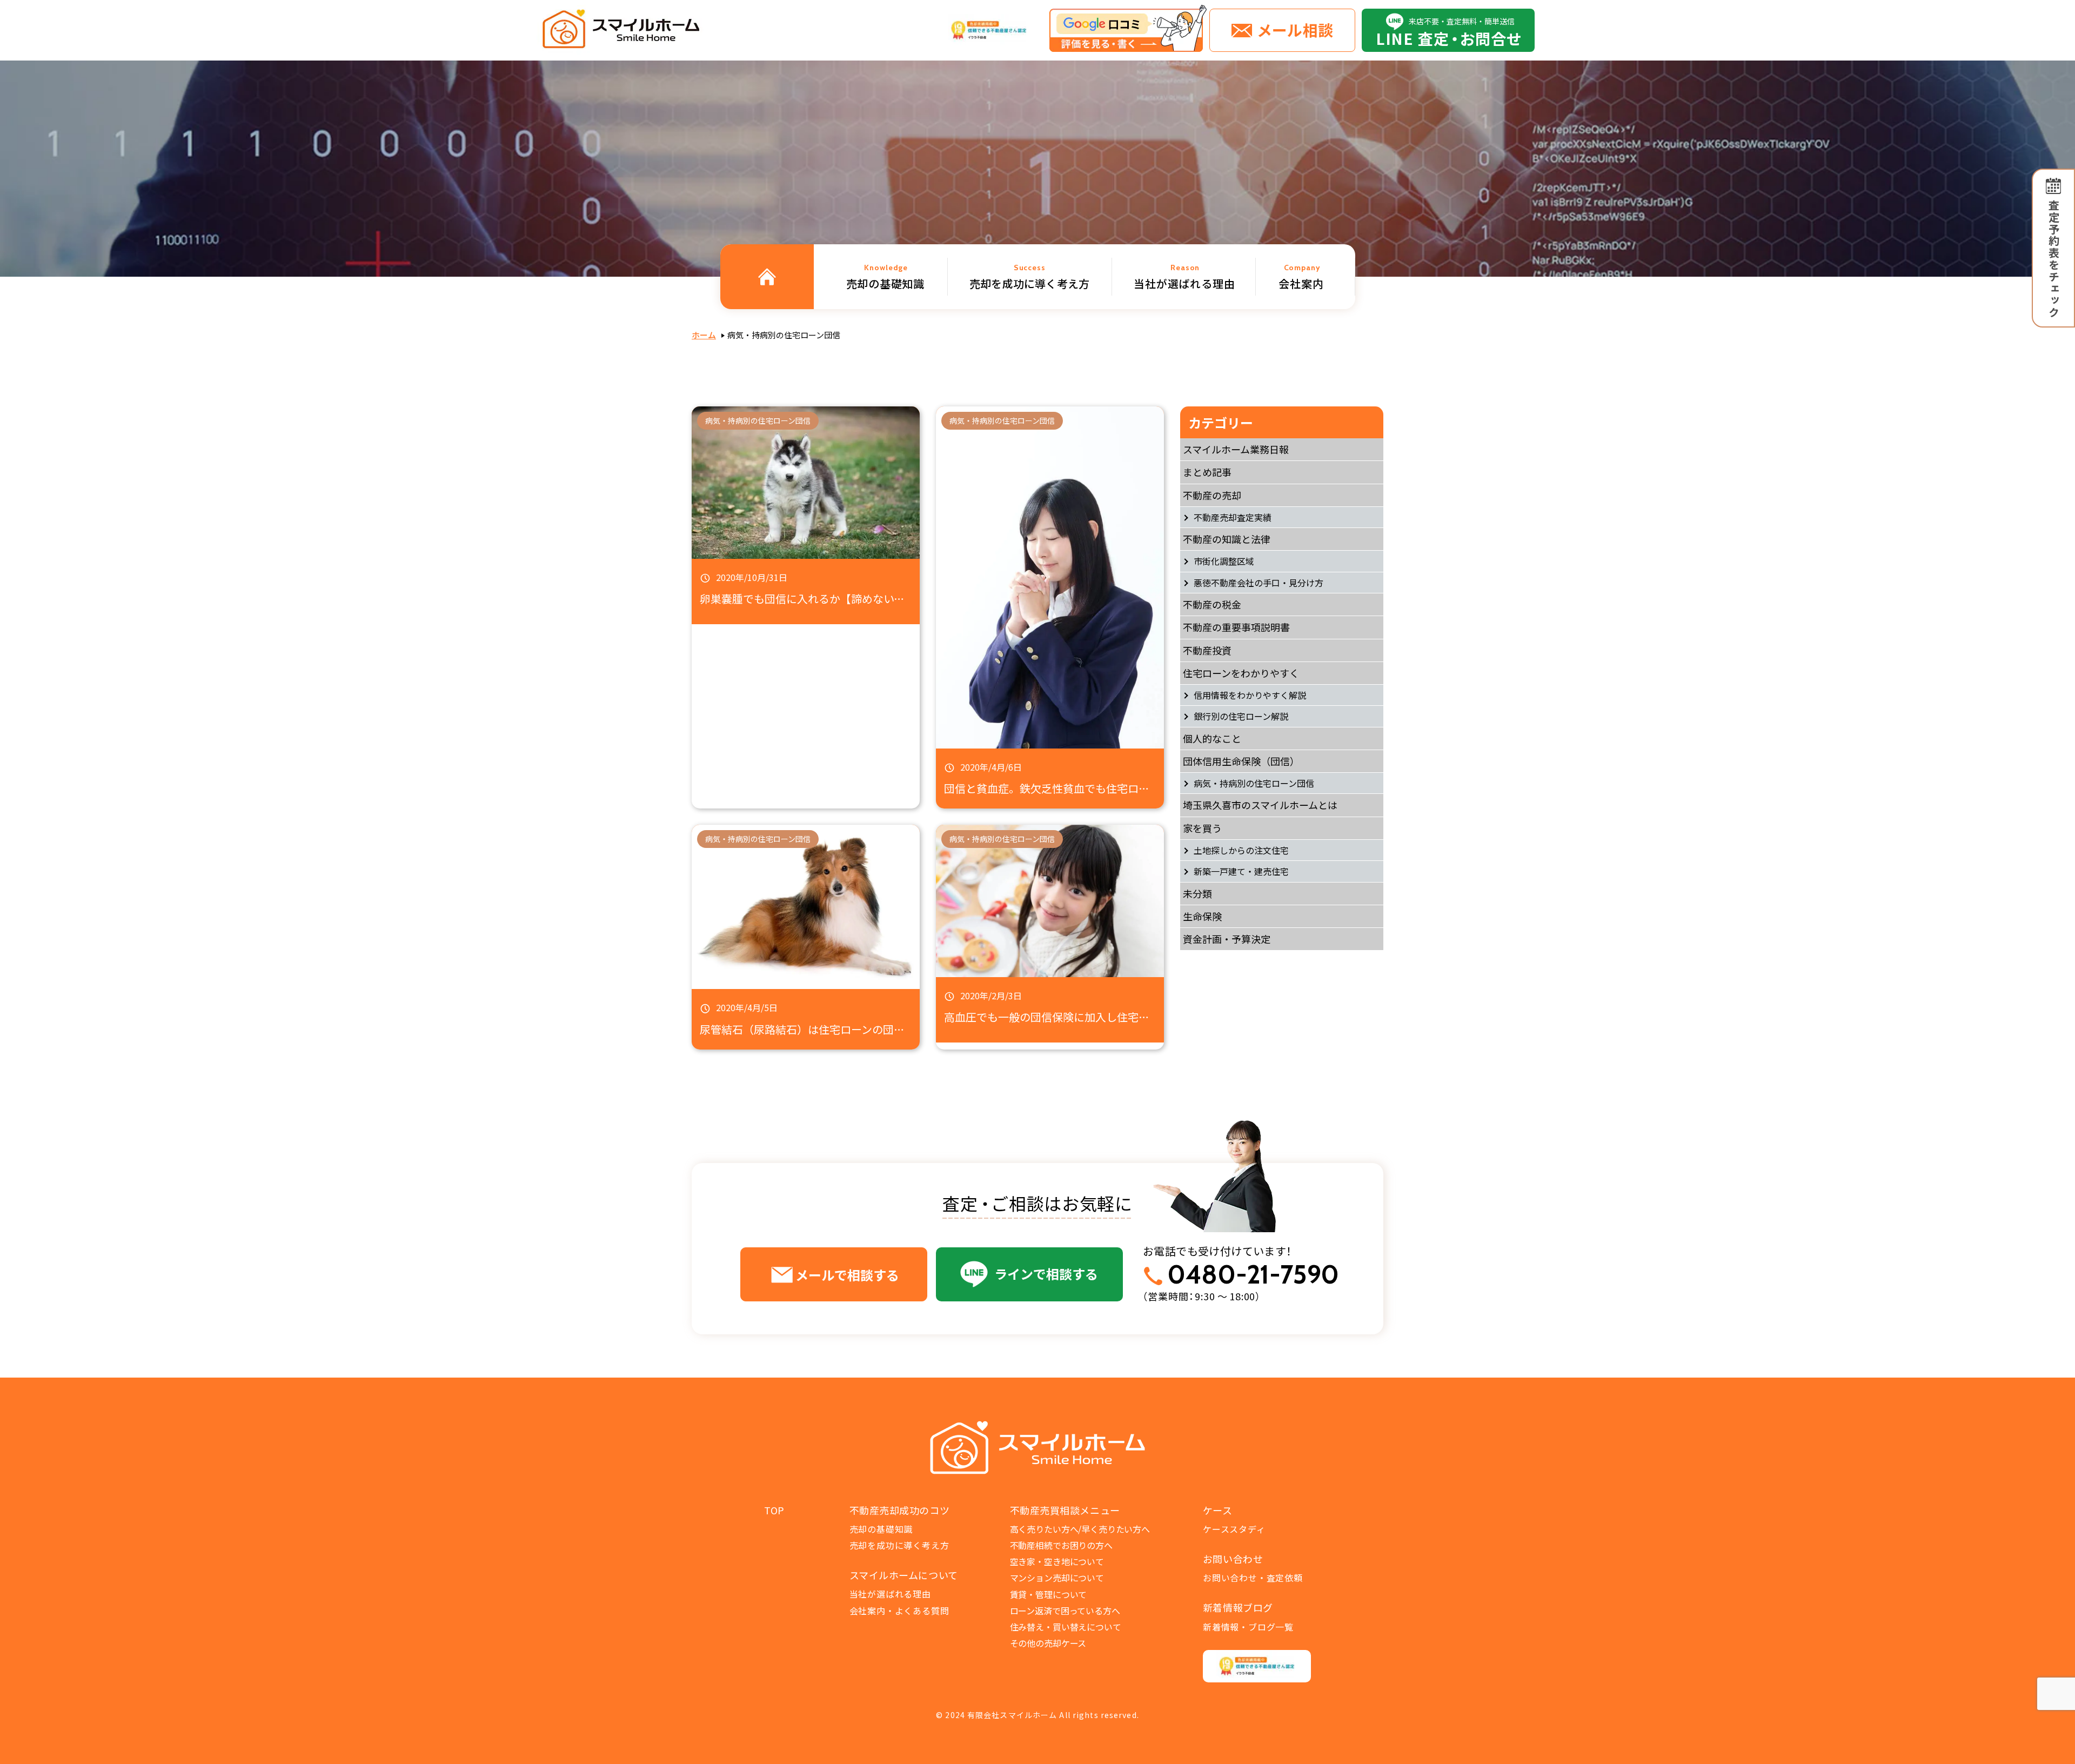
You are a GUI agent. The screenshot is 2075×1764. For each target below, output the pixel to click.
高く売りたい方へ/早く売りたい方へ (1080, 1529)
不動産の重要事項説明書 (1236, 627)
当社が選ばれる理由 (890, 1594)
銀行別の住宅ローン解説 (1241, 716)
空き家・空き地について (1057, 1561)
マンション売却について (1057, 1578)
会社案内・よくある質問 (899, 1611)
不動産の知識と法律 (1227, 539)
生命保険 (1202, 916)
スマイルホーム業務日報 (1236, 449)
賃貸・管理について (1049, 1594)
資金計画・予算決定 (1227, 939)
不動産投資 (1207, 650)
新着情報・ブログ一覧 (1248, 1627)
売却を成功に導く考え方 (899, 1545)
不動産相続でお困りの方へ (1061, 1545)
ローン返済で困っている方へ (1065, 1611)
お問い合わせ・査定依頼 (1253, 1578)
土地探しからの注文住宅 (1241, 850)
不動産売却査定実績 (1233, 517)
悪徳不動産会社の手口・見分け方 (1259, 583)
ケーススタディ (1234, 1529)
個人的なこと (1212, 738)
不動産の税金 (1212, 604)
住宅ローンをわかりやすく (1241, 673)
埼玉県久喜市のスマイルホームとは (1260, 805)
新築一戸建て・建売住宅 (1241, 871)
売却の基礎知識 (881, 1529)
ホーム (704, 335)
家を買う (1202, 828)
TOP (774, 1510)
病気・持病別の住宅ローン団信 (1254, 783)
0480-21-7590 (1253, 1275)
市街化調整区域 (1224, 561)
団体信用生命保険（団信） (1241, 761)
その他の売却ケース (1048, 1643)
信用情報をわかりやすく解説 (1250, 695)
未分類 (1197, 893)
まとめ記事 (1207, 472)
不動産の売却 (1212, 495)
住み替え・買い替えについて (1066, 1627)
